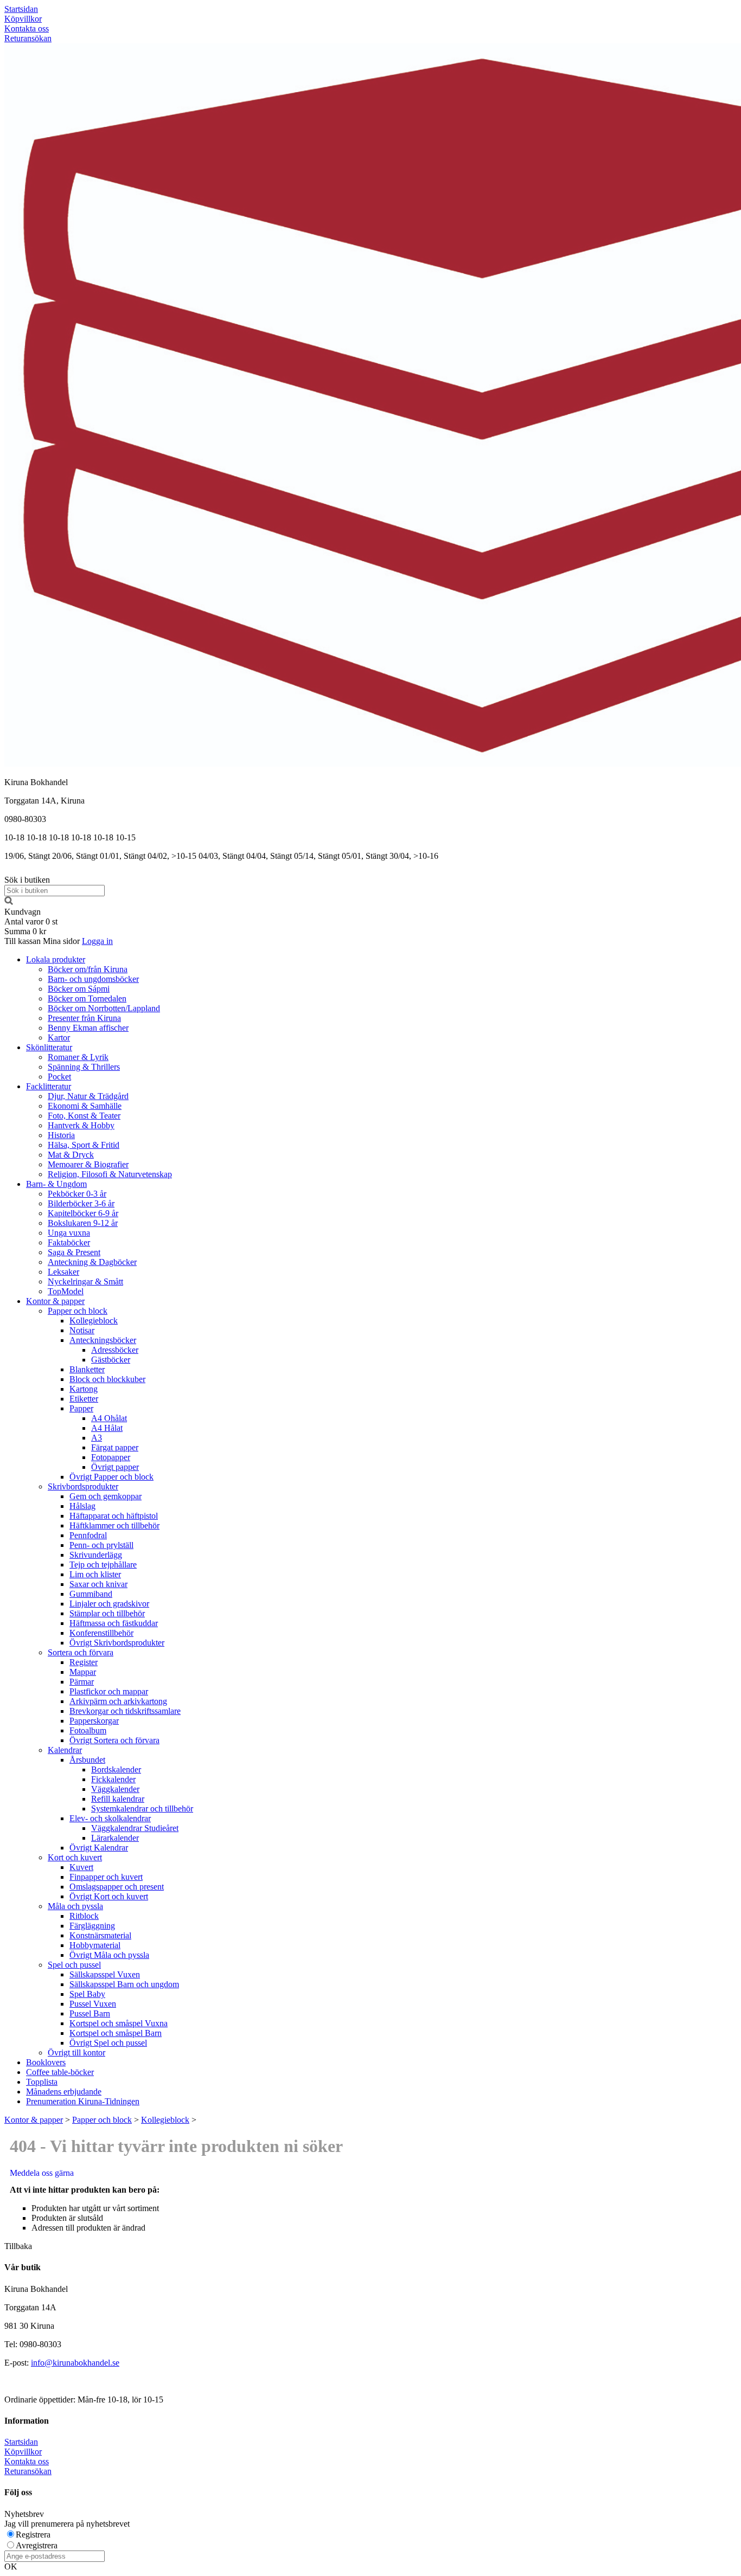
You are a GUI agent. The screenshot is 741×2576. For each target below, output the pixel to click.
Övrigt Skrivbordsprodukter (117, 1643)
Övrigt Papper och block (111, 1477)
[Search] (9, 902)
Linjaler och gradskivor (109, 1604)
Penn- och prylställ (101, 1545)
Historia (61, 1135)
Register (84, 1662)
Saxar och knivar (98, 1584)
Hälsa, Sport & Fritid (84, 1145)
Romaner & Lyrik (78, 1057)
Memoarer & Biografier (88, 1164)
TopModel (66, 1291)
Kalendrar (65, 1750)
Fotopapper (111, 1457)
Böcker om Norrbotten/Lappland (104, 1008)
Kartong (84, 1389)
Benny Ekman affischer (88, 1028)
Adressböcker (115, 1350)
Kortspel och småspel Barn (116, 2033)
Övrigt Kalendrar (99, 1848)
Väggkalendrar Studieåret (135, 1828)
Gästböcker (111, 1360)
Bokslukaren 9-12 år (83, 1223)
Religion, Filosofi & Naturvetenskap (110, 1174)
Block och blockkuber (107, 1379)
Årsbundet (87, 1760)
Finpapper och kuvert (106, 1877)
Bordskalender (116, 1769)
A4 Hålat (107, 1428)
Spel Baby (87, 1994)
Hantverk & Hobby (81, 1125)
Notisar (82, 1330)
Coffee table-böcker (60, 2072)
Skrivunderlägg (96, 1555)
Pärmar (82, 1682)
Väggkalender (115, 1789)
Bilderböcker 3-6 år (81, 1203)
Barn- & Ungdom (56, 1184)
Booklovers (46, 2062)
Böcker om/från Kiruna (88, 969)
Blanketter (87, 1369)
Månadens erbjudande (64, 2092)
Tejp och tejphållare (103, 1565)
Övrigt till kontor (76, 2053)
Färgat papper (115, 1447)
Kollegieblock (94, 1321)
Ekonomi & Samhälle (85, 1106)
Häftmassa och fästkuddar (114, 1623)
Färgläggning (92, 1926)
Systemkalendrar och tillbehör (142, 1809)
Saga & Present (74, 1252)
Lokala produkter (56, 959)
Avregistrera (37, 2545)
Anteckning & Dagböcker (92, 1262)
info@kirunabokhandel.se (75, 2363)
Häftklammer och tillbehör (114, 1525)
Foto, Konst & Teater (84, 1116)
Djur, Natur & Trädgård (88, 1096)
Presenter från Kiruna (84, 1018)
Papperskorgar (94, 1721)
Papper (81, 1408)
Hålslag (82, 1506)
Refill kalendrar (118, 1799)
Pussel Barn (90, 2013)
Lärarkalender (115, 1838)
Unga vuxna (69, 1233)
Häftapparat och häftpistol (114, 1516)
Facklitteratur (49, 1086)
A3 (97, 1438)
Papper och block (78, 1311)
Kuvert (81, 1867)
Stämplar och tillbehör (107, 1613)
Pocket (59, 1077)
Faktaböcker (69, 1242)
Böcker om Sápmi (79, 989)
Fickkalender (113, 1779)
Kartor (59, 1038)
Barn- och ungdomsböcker (93, 979)
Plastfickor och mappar (109, 1691)
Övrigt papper (115, 1467)
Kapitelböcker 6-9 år (83, 1213)
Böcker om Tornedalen (87, 998)
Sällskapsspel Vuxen (105, 1974)
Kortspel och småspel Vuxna (119, 2023)
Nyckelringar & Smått (85, 1281)
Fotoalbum (88, 1730)
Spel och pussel (74, 1965)
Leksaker (63, 1272)
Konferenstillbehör (101, 1633)
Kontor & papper (55, 1301)
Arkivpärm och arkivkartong (118, 1701)
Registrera (33, 2535)
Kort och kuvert (75, 1857)
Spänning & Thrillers (84, 1067)
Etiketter (84, 1399)
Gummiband (91, 1594)
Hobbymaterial (95, 1945)
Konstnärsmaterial (100, 1935)
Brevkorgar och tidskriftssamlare (125, 1711)
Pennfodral (88, 1535)
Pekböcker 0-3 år (77, 1194)
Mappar (83, 1672)
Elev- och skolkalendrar (110, 1818)
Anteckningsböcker (103, 1340)
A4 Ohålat (109, 1418)
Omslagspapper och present (117, 1887)
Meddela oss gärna (42, 2173)
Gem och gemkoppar (106, 1496)
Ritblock (84, 1916)
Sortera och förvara (81, 1652)
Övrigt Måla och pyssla (109, 1955)
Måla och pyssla (75, 1906)
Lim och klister (95, 1574)
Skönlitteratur (49, 1047)
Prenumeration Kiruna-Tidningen (83, 2101)
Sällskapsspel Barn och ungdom (124, 1984)
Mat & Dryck (71, 1155)
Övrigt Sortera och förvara (114, 1740)
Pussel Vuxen (93, 2004)
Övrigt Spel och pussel (108, 2043)
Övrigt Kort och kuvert (109, 1896)
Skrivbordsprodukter (83, 1486)
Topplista (42, 2082)
